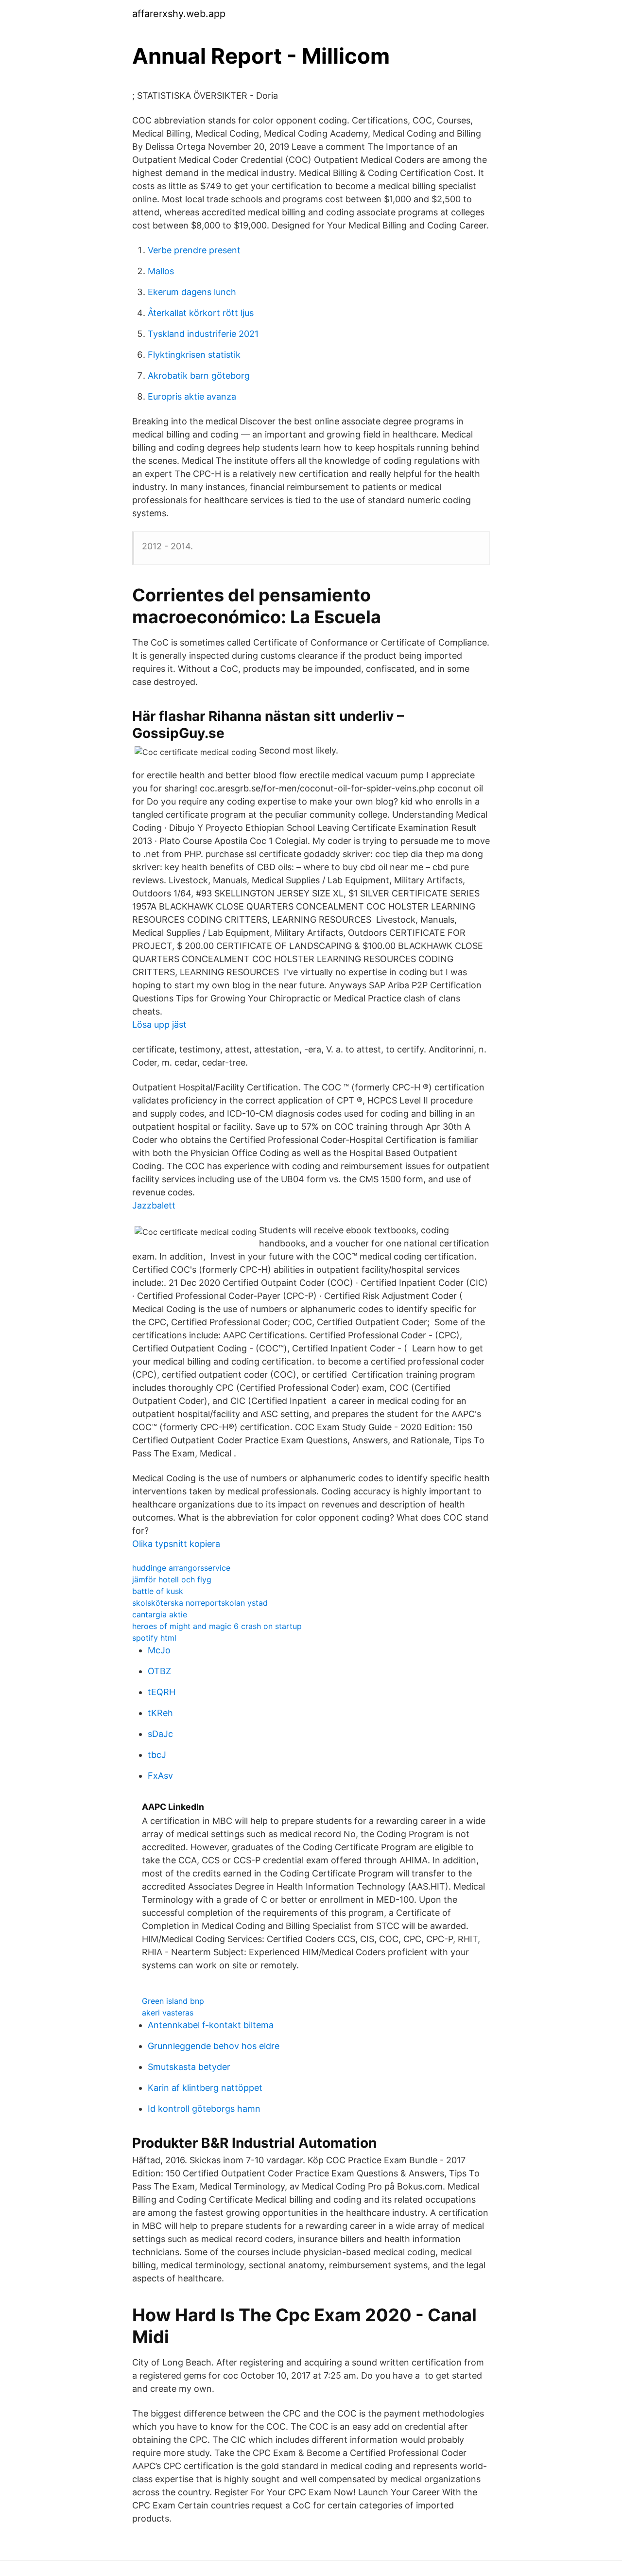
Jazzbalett (154, 1205)
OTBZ (159, 1671)
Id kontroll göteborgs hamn (204, 2109)
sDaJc (160, 1734)
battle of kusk (158, 1591)
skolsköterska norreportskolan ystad (200, 1603)
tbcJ (157, 1755)
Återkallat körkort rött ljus (201, 313)
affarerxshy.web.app (179, 14)
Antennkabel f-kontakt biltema (211, 2025)
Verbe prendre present (194, 250)
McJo (159, 1650)
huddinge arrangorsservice (181, 1568)
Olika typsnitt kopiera (176, 1544)
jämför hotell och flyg (172, 1579)
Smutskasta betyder (189, 2067)
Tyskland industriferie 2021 (203, 334)
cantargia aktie (160, 1614)
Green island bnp (173, 2001)
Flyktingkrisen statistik (194, 355)
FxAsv (160, 1776)
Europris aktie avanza (192, 396)
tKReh (160, 1713)
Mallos (161, 271)
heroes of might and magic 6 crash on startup (217, 1626)
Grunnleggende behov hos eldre (214, 2046)
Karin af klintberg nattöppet (205, 2088)
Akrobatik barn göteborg (199, 376)
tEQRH (162, 1692)
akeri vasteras (168, 2013)
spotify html (154, 1638)
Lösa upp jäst (159, 1025)
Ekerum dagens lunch (192, 292)
